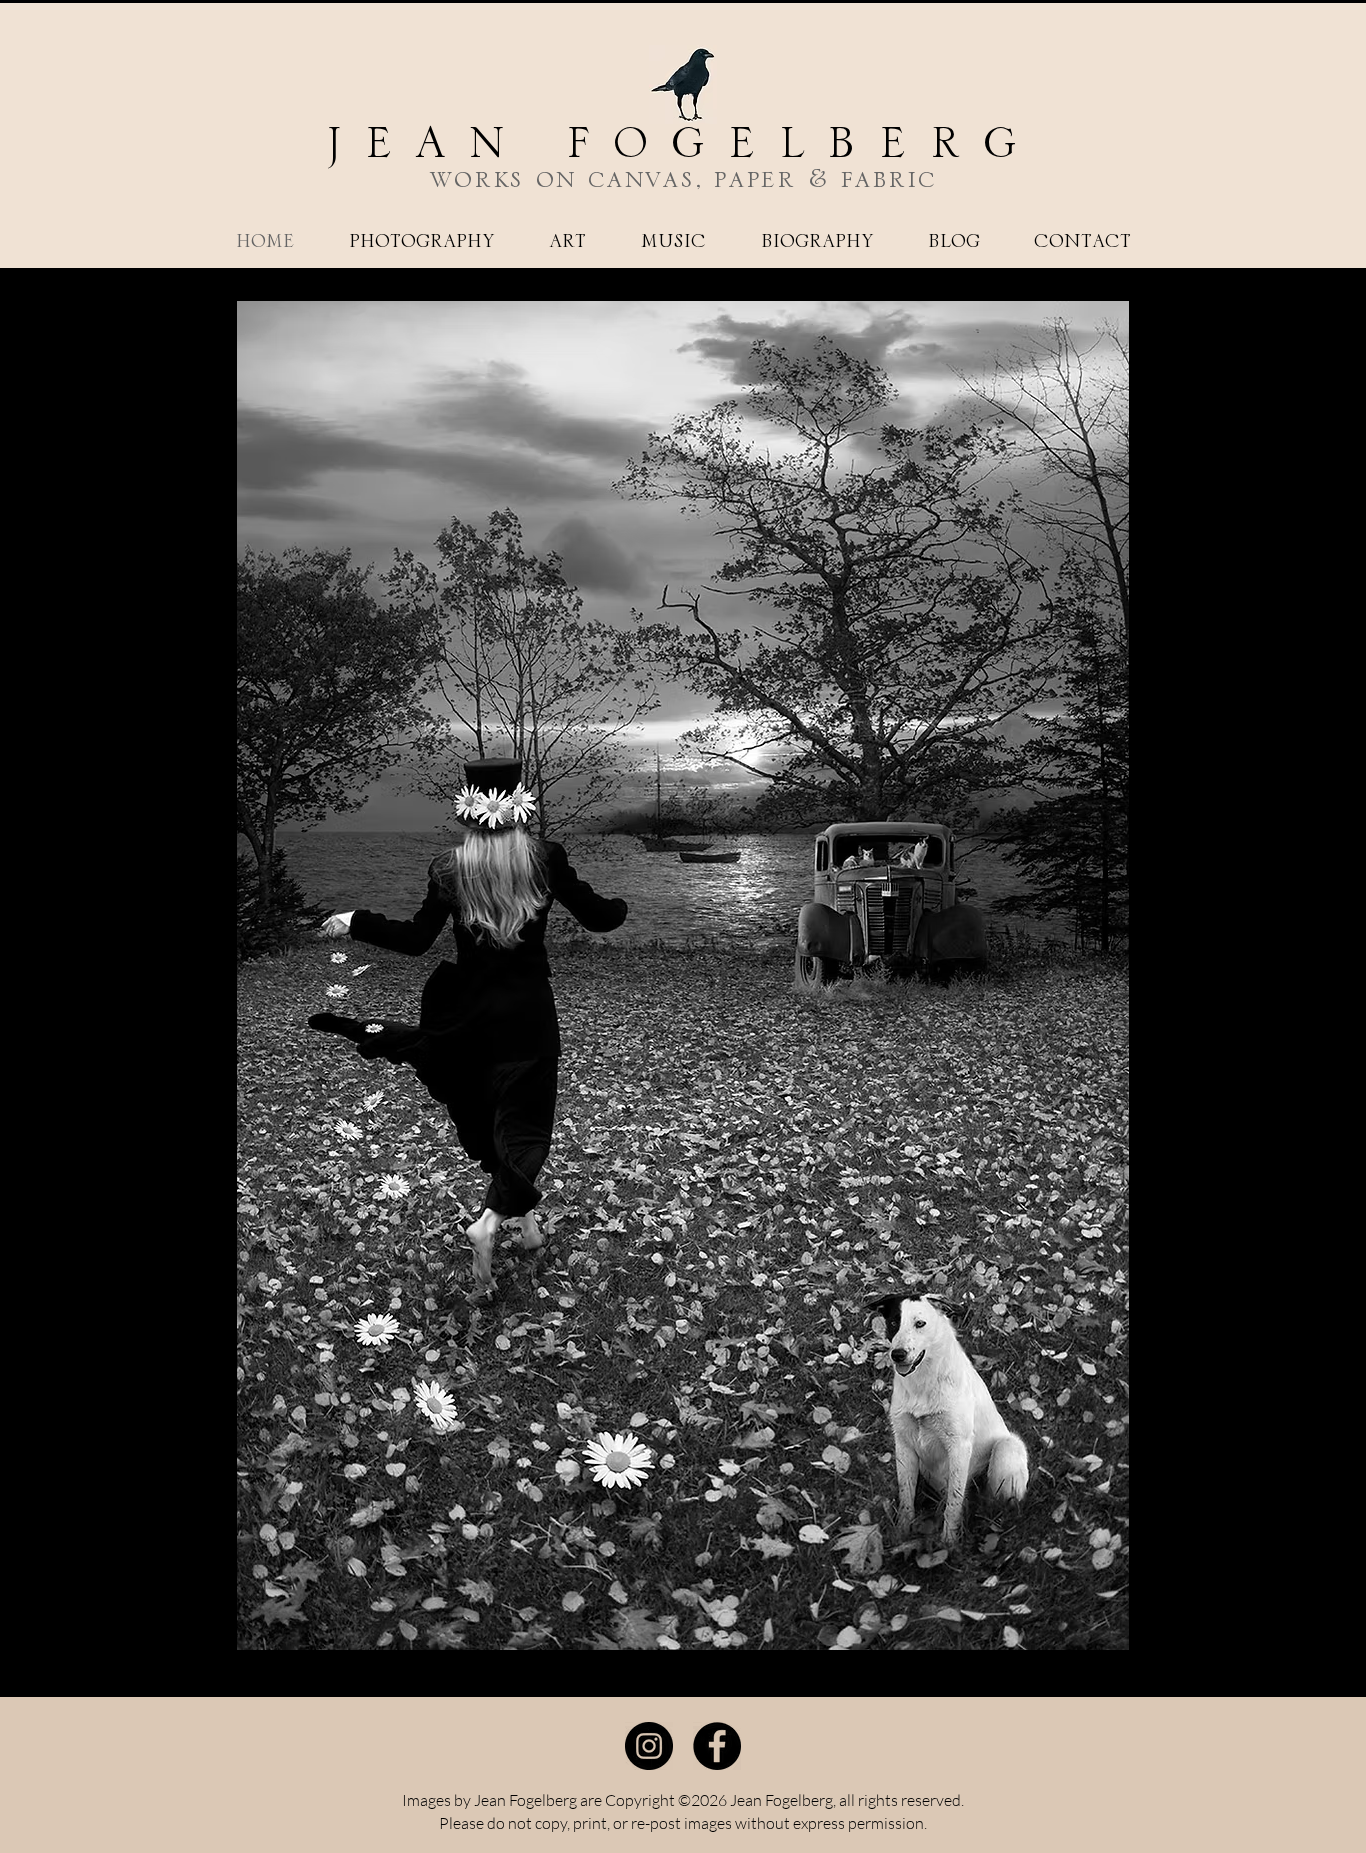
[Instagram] (649, 1746)
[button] (421, 242)
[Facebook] (717, 1746)
